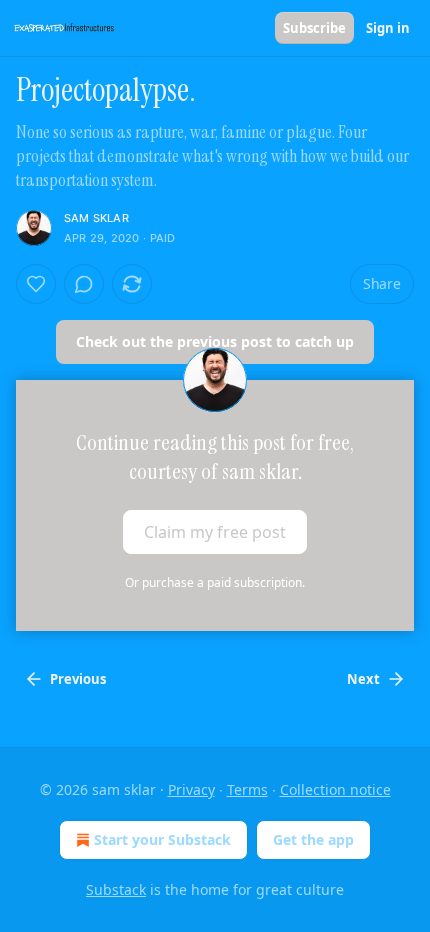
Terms (247, 789)
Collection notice (335, 789)
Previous (78, 679)
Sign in (388, 28)
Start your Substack (162, 839)
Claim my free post (215, 532)
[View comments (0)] (84, 284)
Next (363, 679)
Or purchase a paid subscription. (215, 582)
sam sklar (96, 218)
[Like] (36, 284)
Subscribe (314, 28)
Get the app (313, 839)
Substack (116, 889)
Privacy (191, 789)
